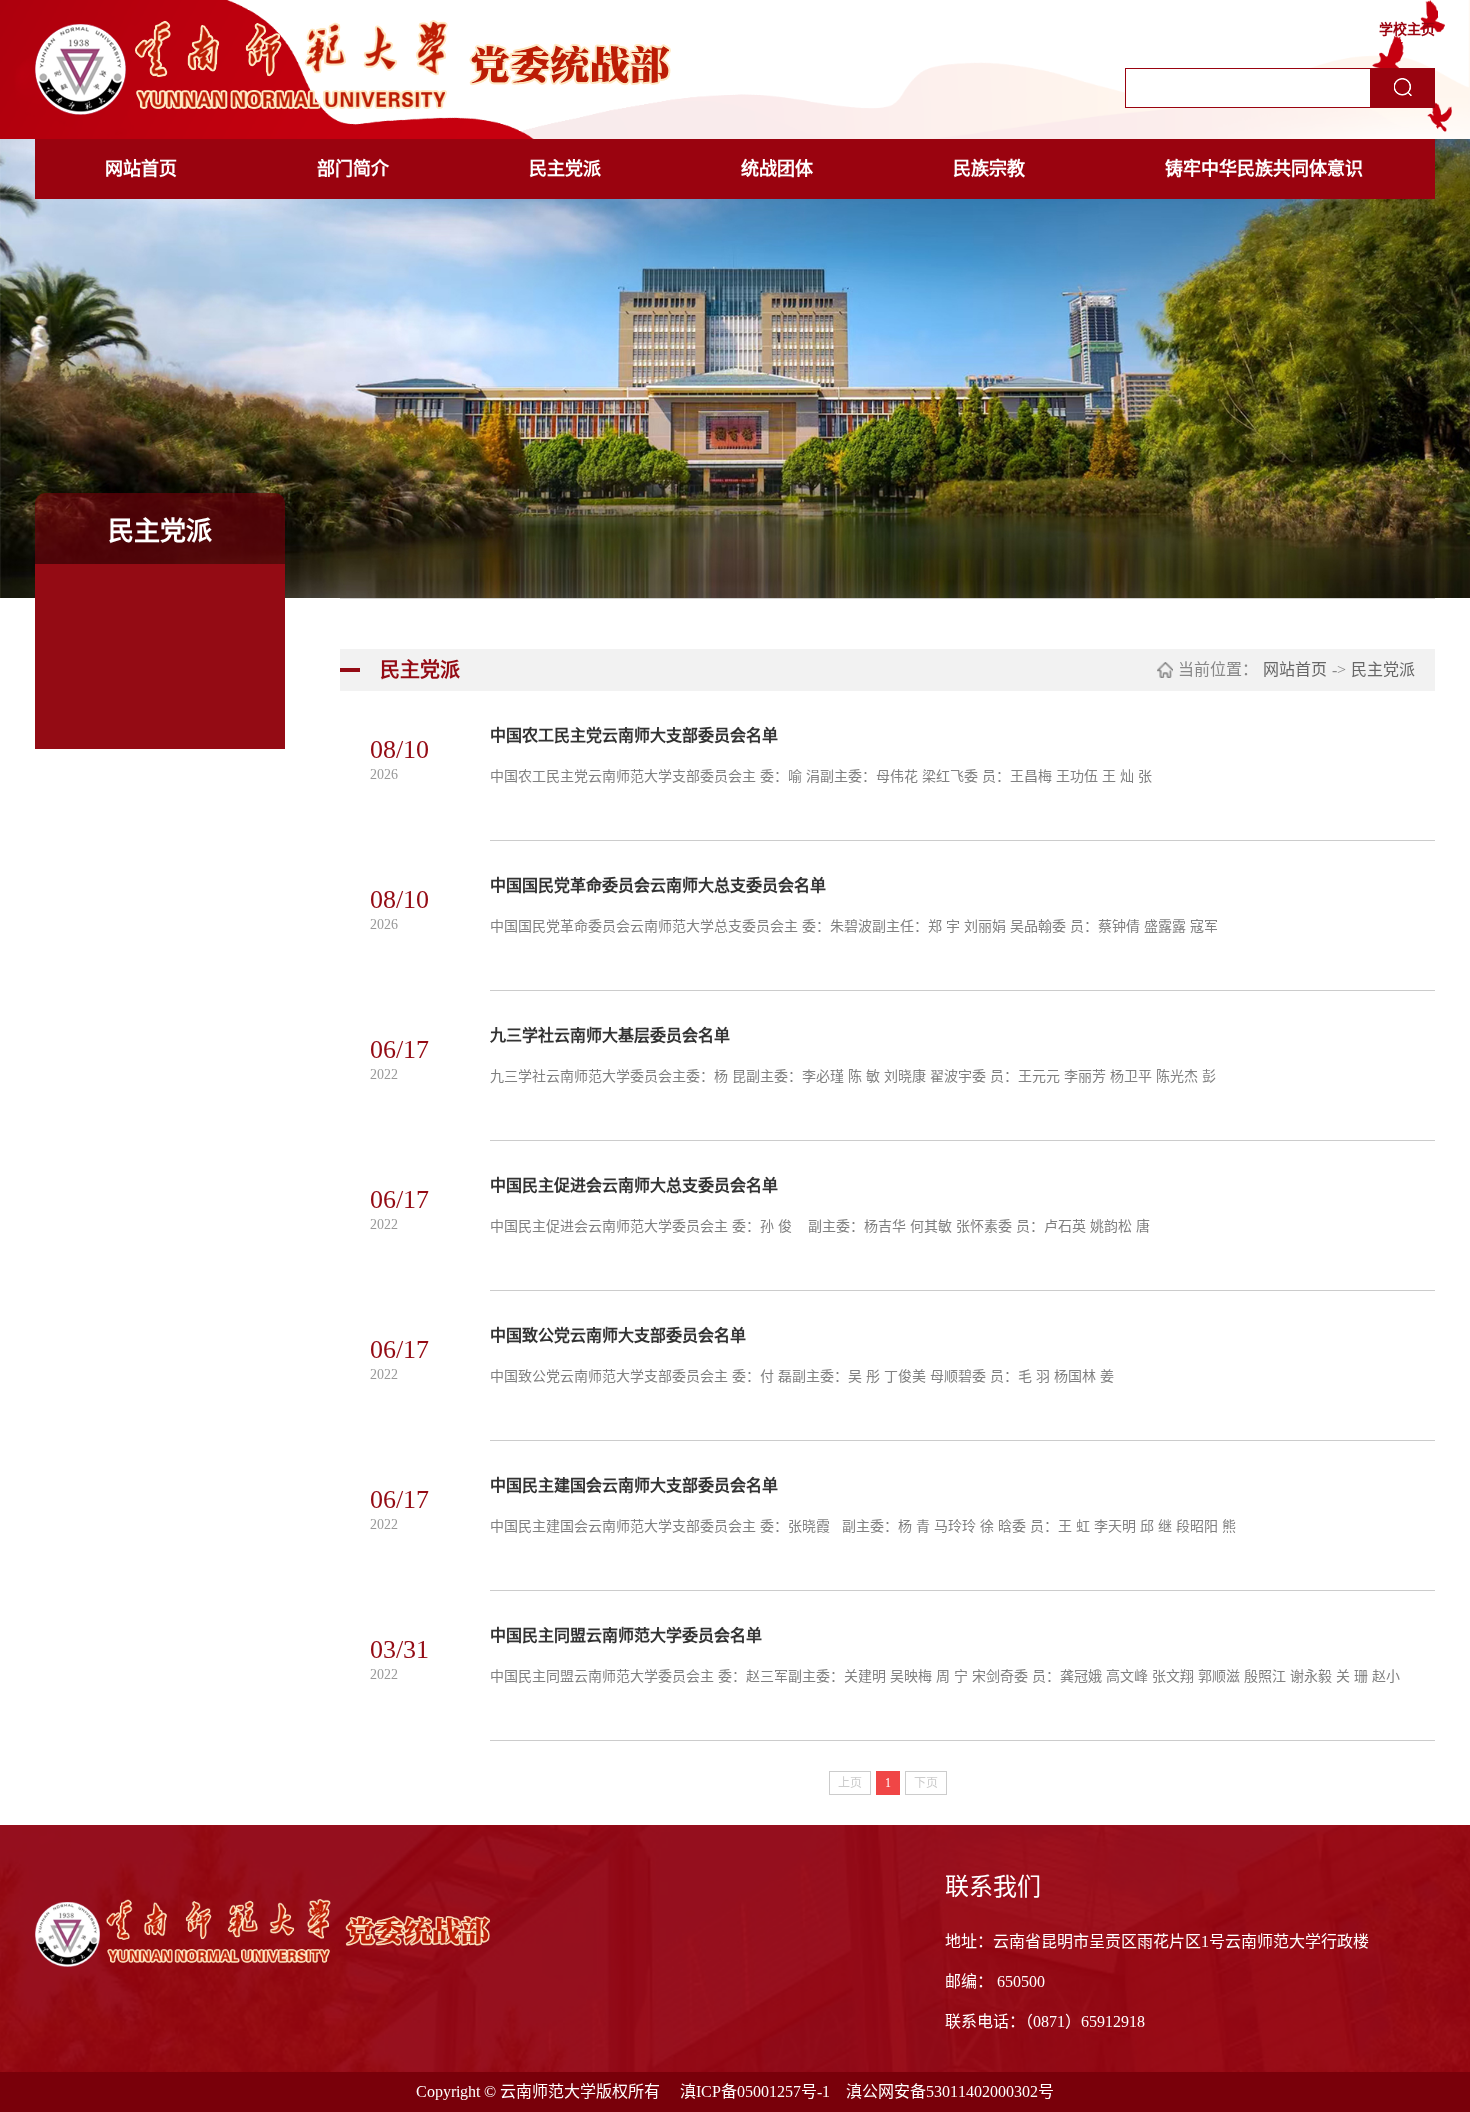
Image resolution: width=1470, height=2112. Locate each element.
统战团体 (777, 169)
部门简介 (353, 169)
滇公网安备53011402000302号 (950, 2091)
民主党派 (565, 169)
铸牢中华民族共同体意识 (1264, 169)
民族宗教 (989, 169)
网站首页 (141, 169)
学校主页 (1407, 29)
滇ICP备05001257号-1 (755, 2091)
